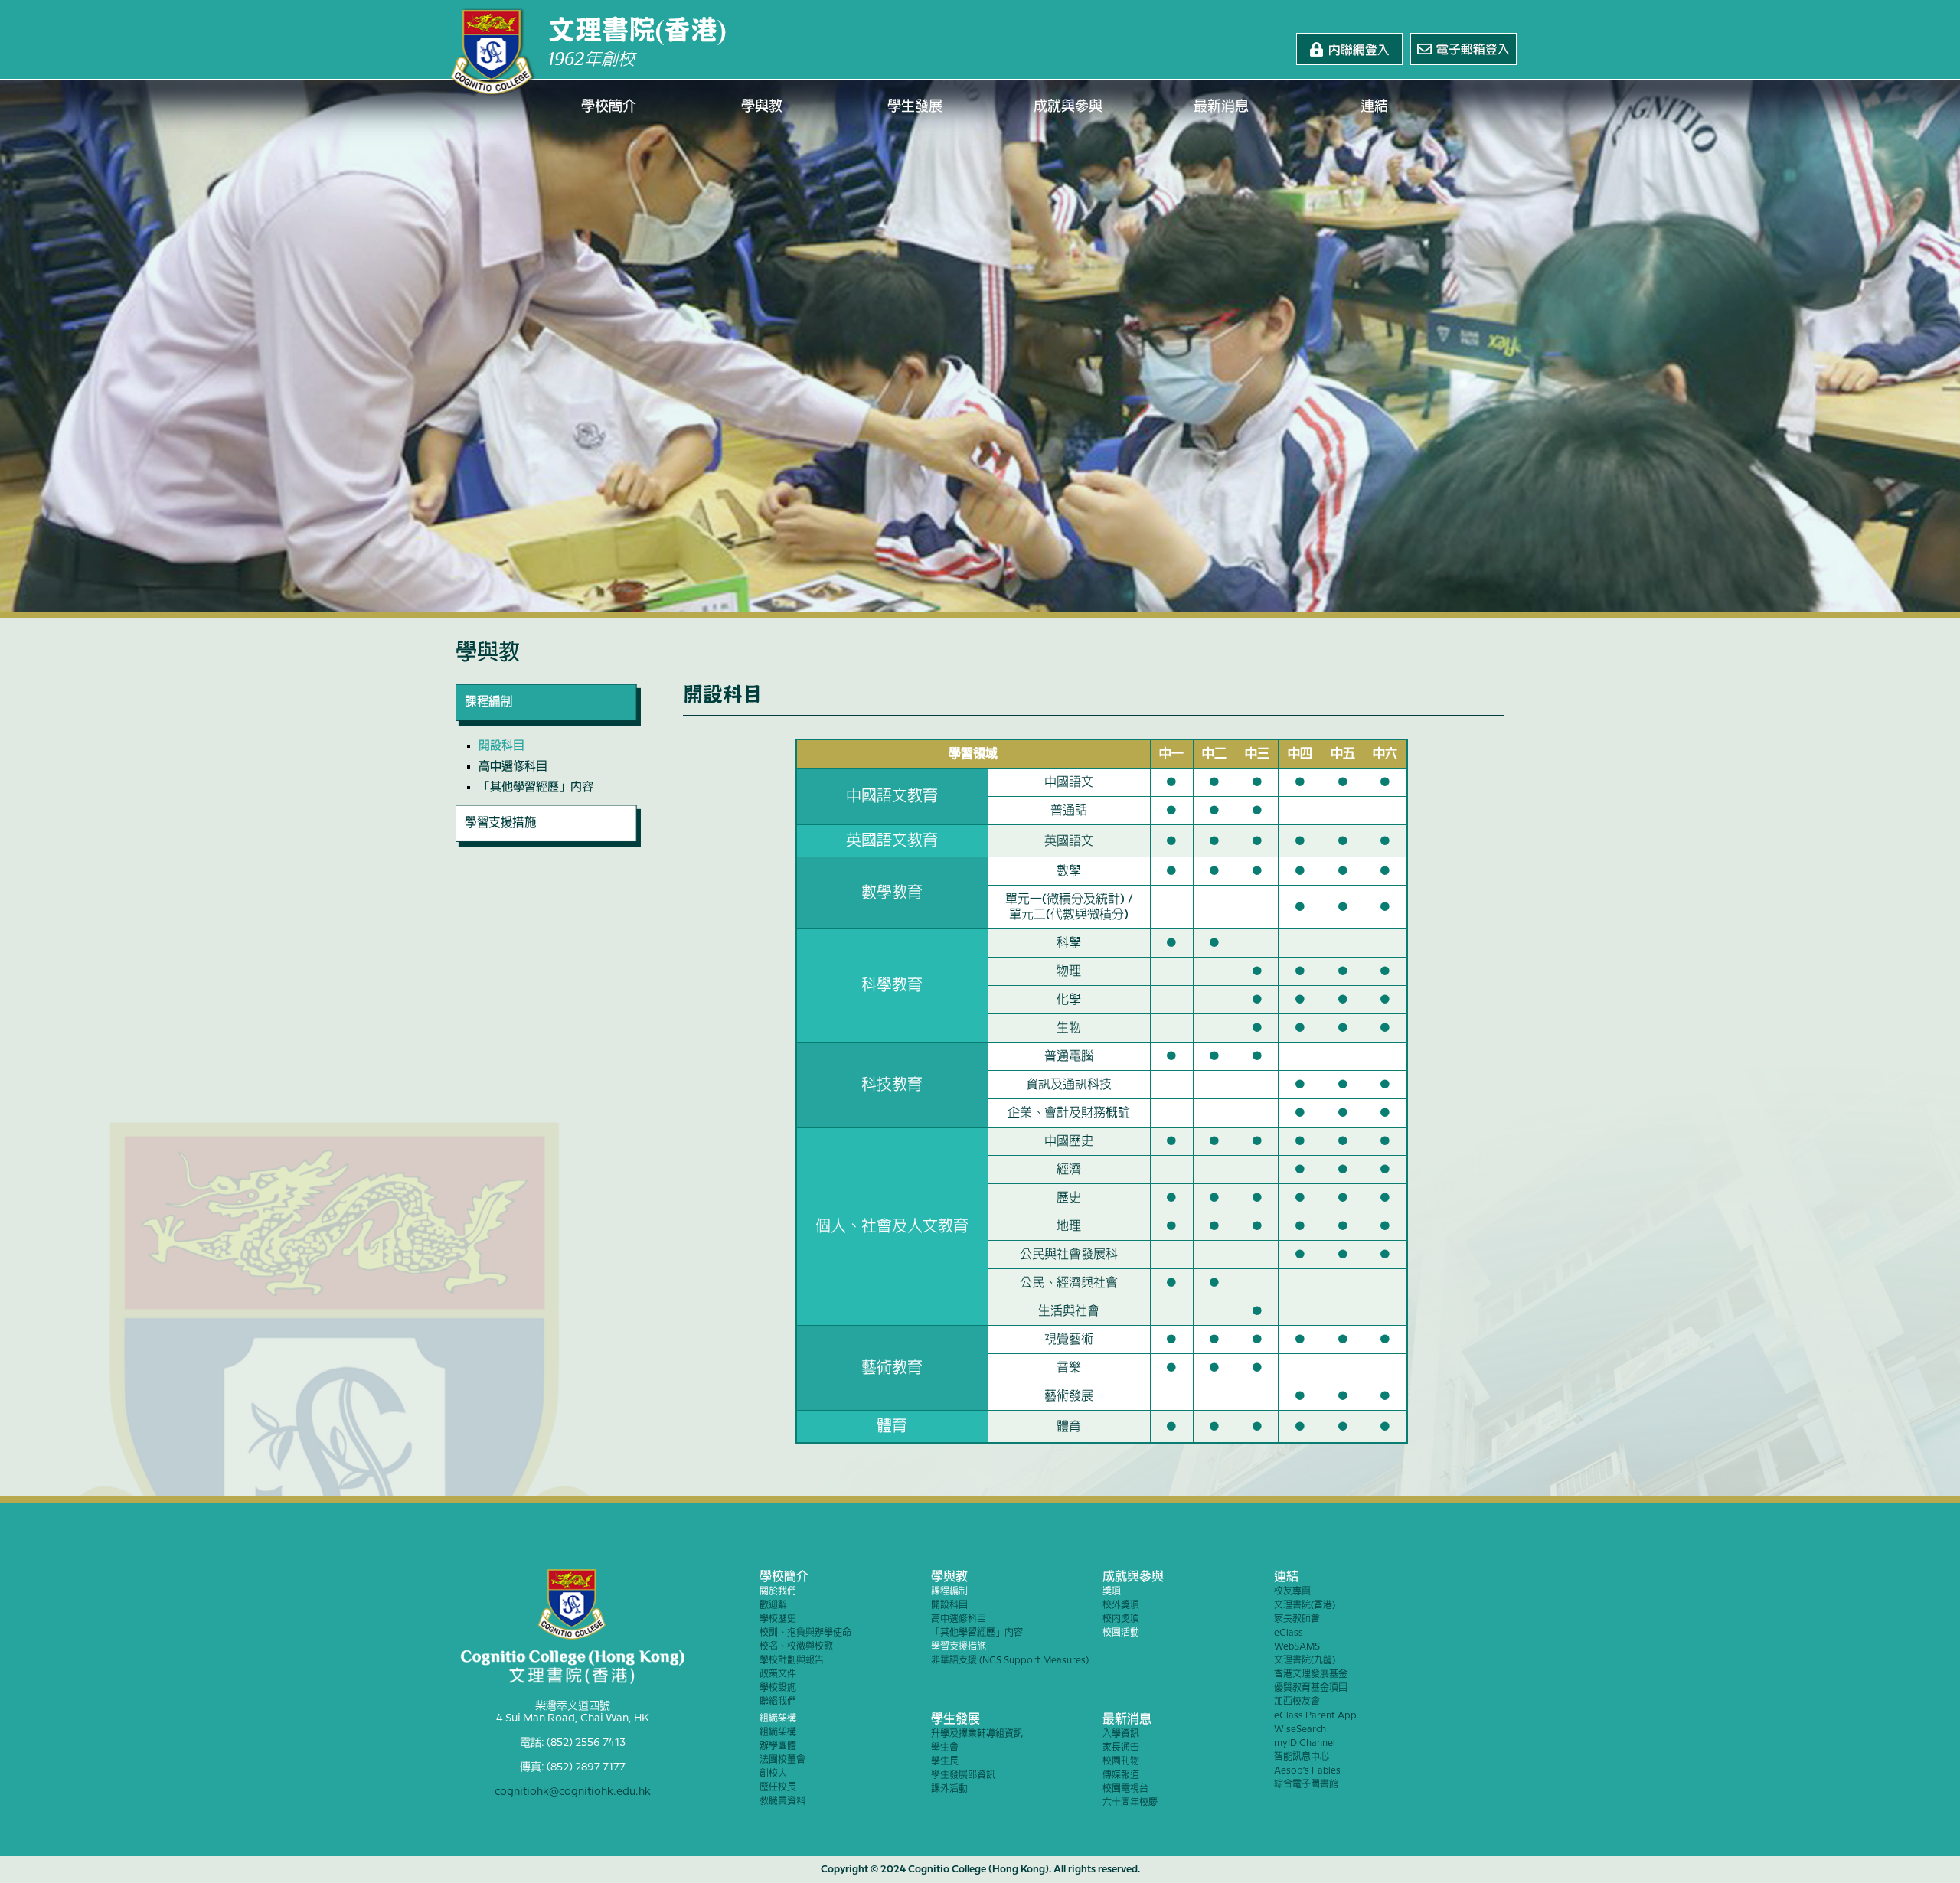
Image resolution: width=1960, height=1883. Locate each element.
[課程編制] (548, 722)
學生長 (945, 1762)
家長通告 (1121, 1748)
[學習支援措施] (548, 843)
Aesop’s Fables (1307, 1771)
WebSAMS (1297, 1647)
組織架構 (778, 1719)
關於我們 (778, 1592)
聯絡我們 (778, 1702)
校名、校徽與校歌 (796, 1647)
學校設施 (778, 1688)
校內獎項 (1121, 1619)
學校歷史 (778, 1619)
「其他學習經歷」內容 (536, 788)
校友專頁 (1292, 1592)
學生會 (945, 1748)
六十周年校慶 (1130, 1803)
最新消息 (1221, 107)
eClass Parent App (1315, 1716)
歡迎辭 (773, 1606)
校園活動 (1121, 1633)
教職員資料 (782, 1801)
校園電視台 (1125, 1789)
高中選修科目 (513, 767)
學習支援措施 (959, 1647)
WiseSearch (1300, 1730)
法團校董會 (782, 1760)
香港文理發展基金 (1311, 1674)
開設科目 (501, 746)
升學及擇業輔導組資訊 (977, 1734)
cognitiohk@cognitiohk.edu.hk (573, 1792)
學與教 (762, 107)
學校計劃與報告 (792, 1661)
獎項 (1112, 1592)
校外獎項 (1121, 1606)
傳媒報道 (1121, 1775)
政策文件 (778, 1674)
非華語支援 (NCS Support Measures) (1010, 1661)
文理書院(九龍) (1305, 1661)
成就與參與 (1068, 107)
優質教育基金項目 (1311, 1688)
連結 (1374, 107)
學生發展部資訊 (963, 1775)
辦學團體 (778, 1746)
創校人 (773, 1774)
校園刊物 (1121, 1762)
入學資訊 (1121, 1734)
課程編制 (949, 1592)
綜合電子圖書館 (1306, 1785)
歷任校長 (778, 1788)
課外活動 (949, 1789)
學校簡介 (609, 107)
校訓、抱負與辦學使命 (805, 1633)
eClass (1289, 1633)
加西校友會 (1297, 1702)
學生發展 (915, 107)
